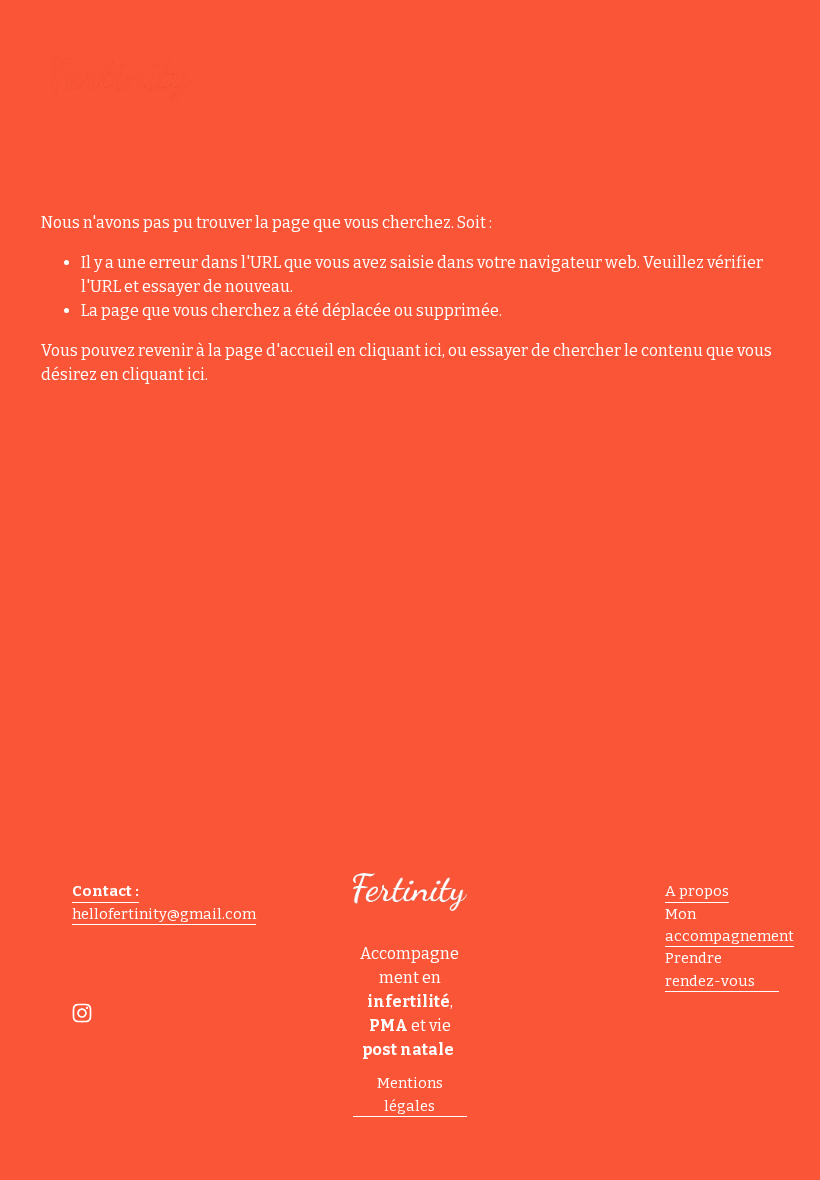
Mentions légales (410, 1094)
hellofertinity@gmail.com (164, 914)
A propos (697, 891)
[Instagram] (82, 1013)
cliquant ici (400, 350)
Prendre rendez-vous (710, 969)
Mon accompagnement (729, 925)
